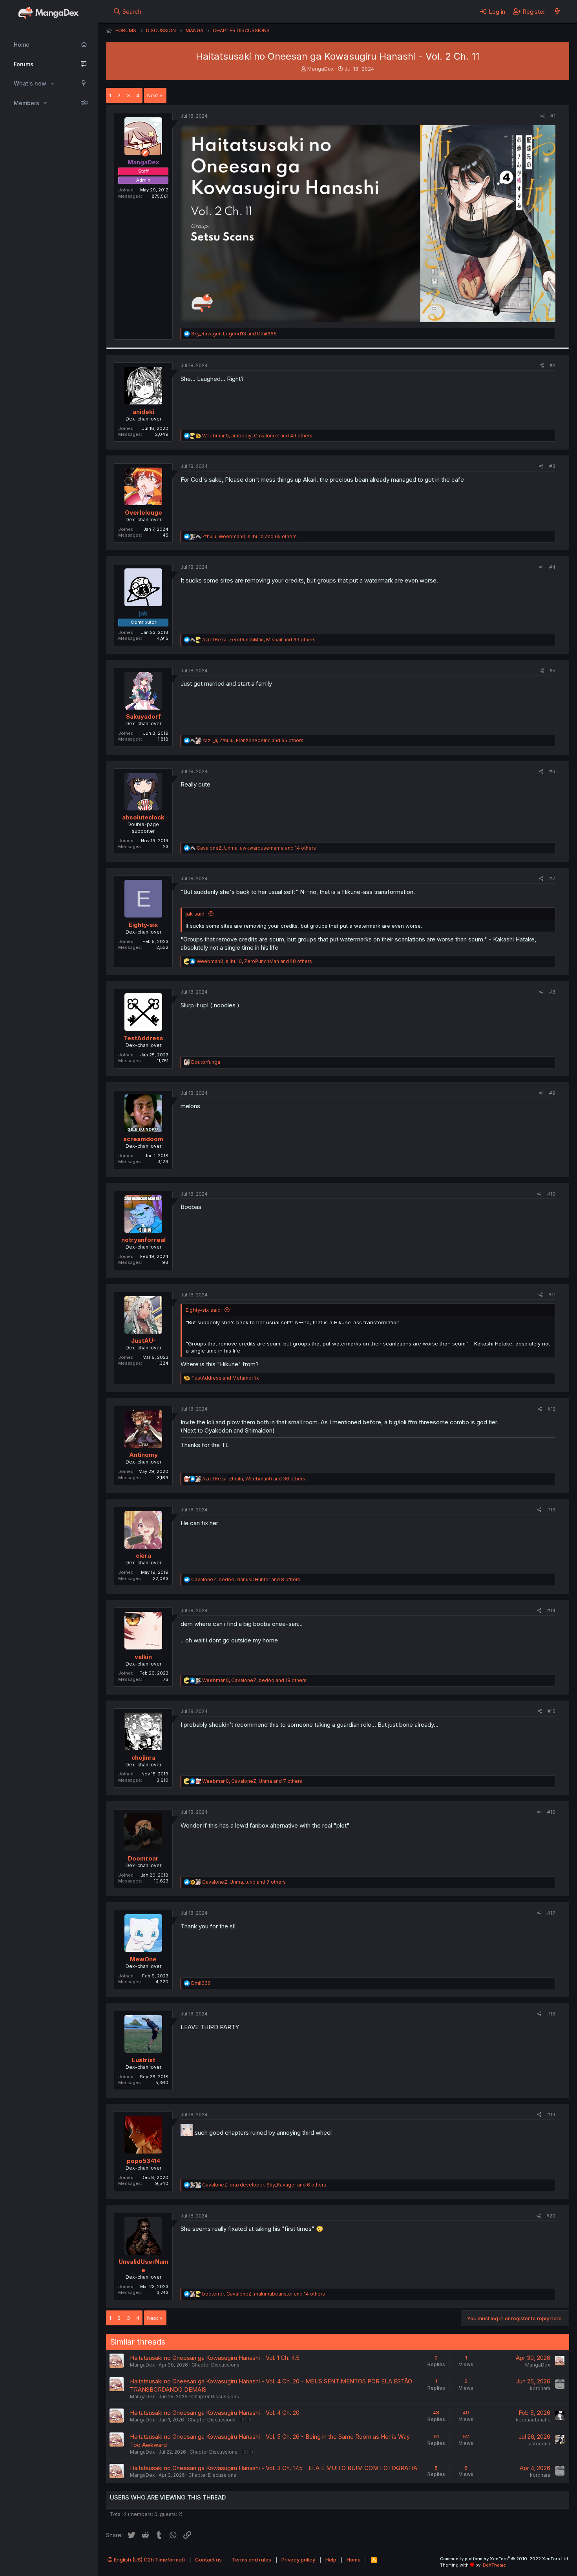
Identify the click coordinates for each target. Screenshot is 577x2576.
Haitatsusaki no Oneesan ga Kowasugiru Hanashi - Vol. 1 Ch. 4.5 (215, 2358)
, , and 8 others (246, 1579)
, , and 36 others (254, 1479)
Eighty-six (143, 925)
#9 (552, 1093)
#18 (551, 2014)
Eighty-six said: (204, 1310)
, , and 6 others (264, 2185)
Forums (24, 64)
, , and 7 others (252, 1781)
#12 (551, 1409)
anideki (143, 412)
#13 (551, 1510)
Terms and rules (252, 2560)
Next (153, 95)
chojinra (143, 1758)
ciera (143, 1556)
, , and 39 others (259, 640)
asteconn (540, 2444)
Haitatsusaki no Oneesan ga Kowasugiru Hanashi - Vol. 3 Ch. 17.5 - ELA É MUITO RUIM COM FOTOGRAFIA (274, 2468)
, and (234, 334)
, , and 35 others (253, 740)
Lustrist (143, 2060)
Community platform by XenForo (505, 2559)
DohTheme (494, 2565)
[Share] (543, 116)
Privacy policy (298, 2560)
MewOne (143, 1959)
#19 (551, 2115)
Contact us (208, 2560)
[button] (52, 84)
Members (26, 103)
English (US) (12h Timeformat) (149, 2560)
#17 (551, 1913)
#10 (551, 1194)
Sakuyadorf (143, 716)
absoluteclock (143, 817)
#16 (551, 1812)
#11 (552, 1295)
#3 (552, 466)
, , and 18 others (254, 1680)
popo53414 (143, 2161)
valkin (143, 1657)
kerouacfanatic (533, 2420)
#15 (551, 1711)
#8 (552, 992)
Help (331, 2560)
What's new (30, 83)
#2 (552, 365)
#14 (551, 1610)
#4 (552, 567)
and (225, 1378)
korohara (540, 2388)
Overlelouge (143, 512)
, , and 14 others (256, 848)
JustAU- (143, 1341)
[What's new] (557, 11)
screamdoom (143, 1139)
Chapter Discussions (215, 2365)
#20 (551, 2216)
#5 (552, 671)
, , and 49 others (257, 436)
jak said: (196, 914)
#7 (552, 878)
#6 (552, 771)
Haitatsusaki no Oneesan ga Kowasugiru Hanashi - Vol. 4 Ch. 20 (215, 2413)
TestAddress (143, 1038)
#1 (553, 116)
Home (22, 45)
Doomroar (143, 1858)
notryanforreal (143, 1240)
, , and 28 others (254, 961)
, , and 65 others (249, 536)
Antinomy (143, 1455)
